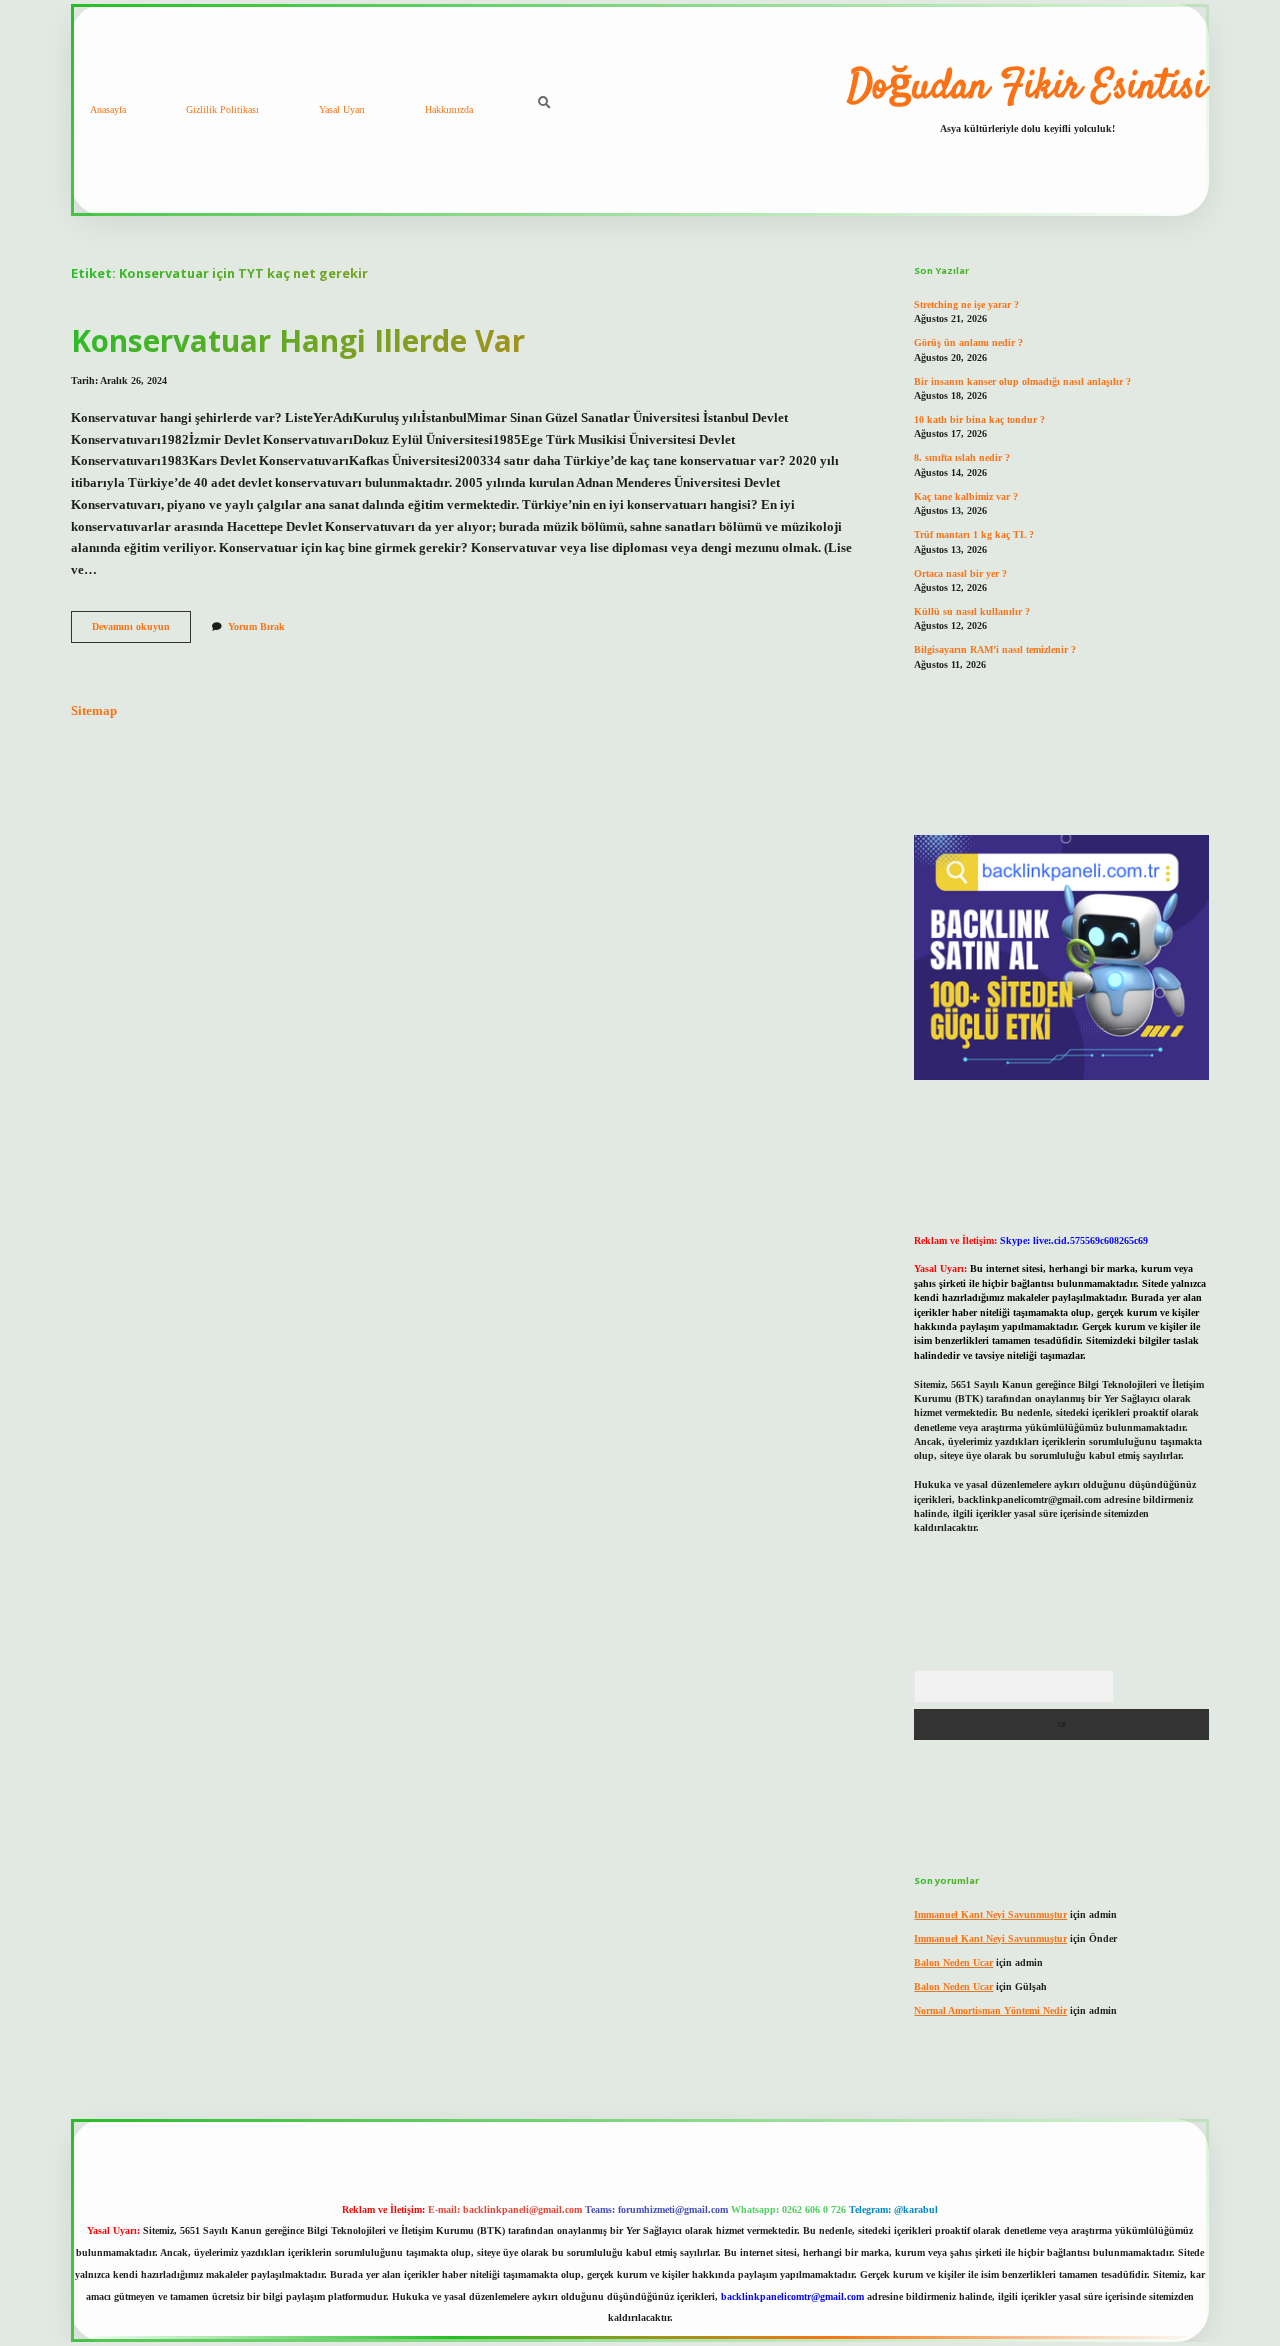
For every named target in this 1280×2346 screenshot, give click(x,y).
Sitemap (94, 711)
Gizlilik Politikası (222, 109)
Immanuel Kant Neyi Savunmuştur (990, 1914)
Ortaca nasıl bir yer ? (960, 573)
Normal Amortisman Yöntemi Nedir (990, 2010)
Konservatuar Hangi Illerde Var (298, 340)
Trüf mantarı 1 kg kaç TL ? (974, 534)
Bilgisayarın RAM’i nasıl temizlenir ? (995, 649)
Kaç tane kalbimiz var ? (966, 496)
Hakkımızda (449, 109)
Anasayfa (108, 109)
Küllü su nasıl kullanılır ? (972, 611)
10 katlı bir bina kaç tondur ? (979, 419)
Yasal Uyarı (342, 109)
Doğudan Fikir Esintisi (1027, 88)
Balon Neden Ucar (953, 1962)
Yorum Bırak (256, 626)
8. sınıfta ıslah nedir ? (962, 457)
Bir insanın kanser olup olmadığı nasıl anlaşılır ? (1022, 381)
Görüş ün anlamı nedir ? (968, 342)
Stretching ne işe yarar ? (966, 304)
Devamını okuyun (141, 631)
